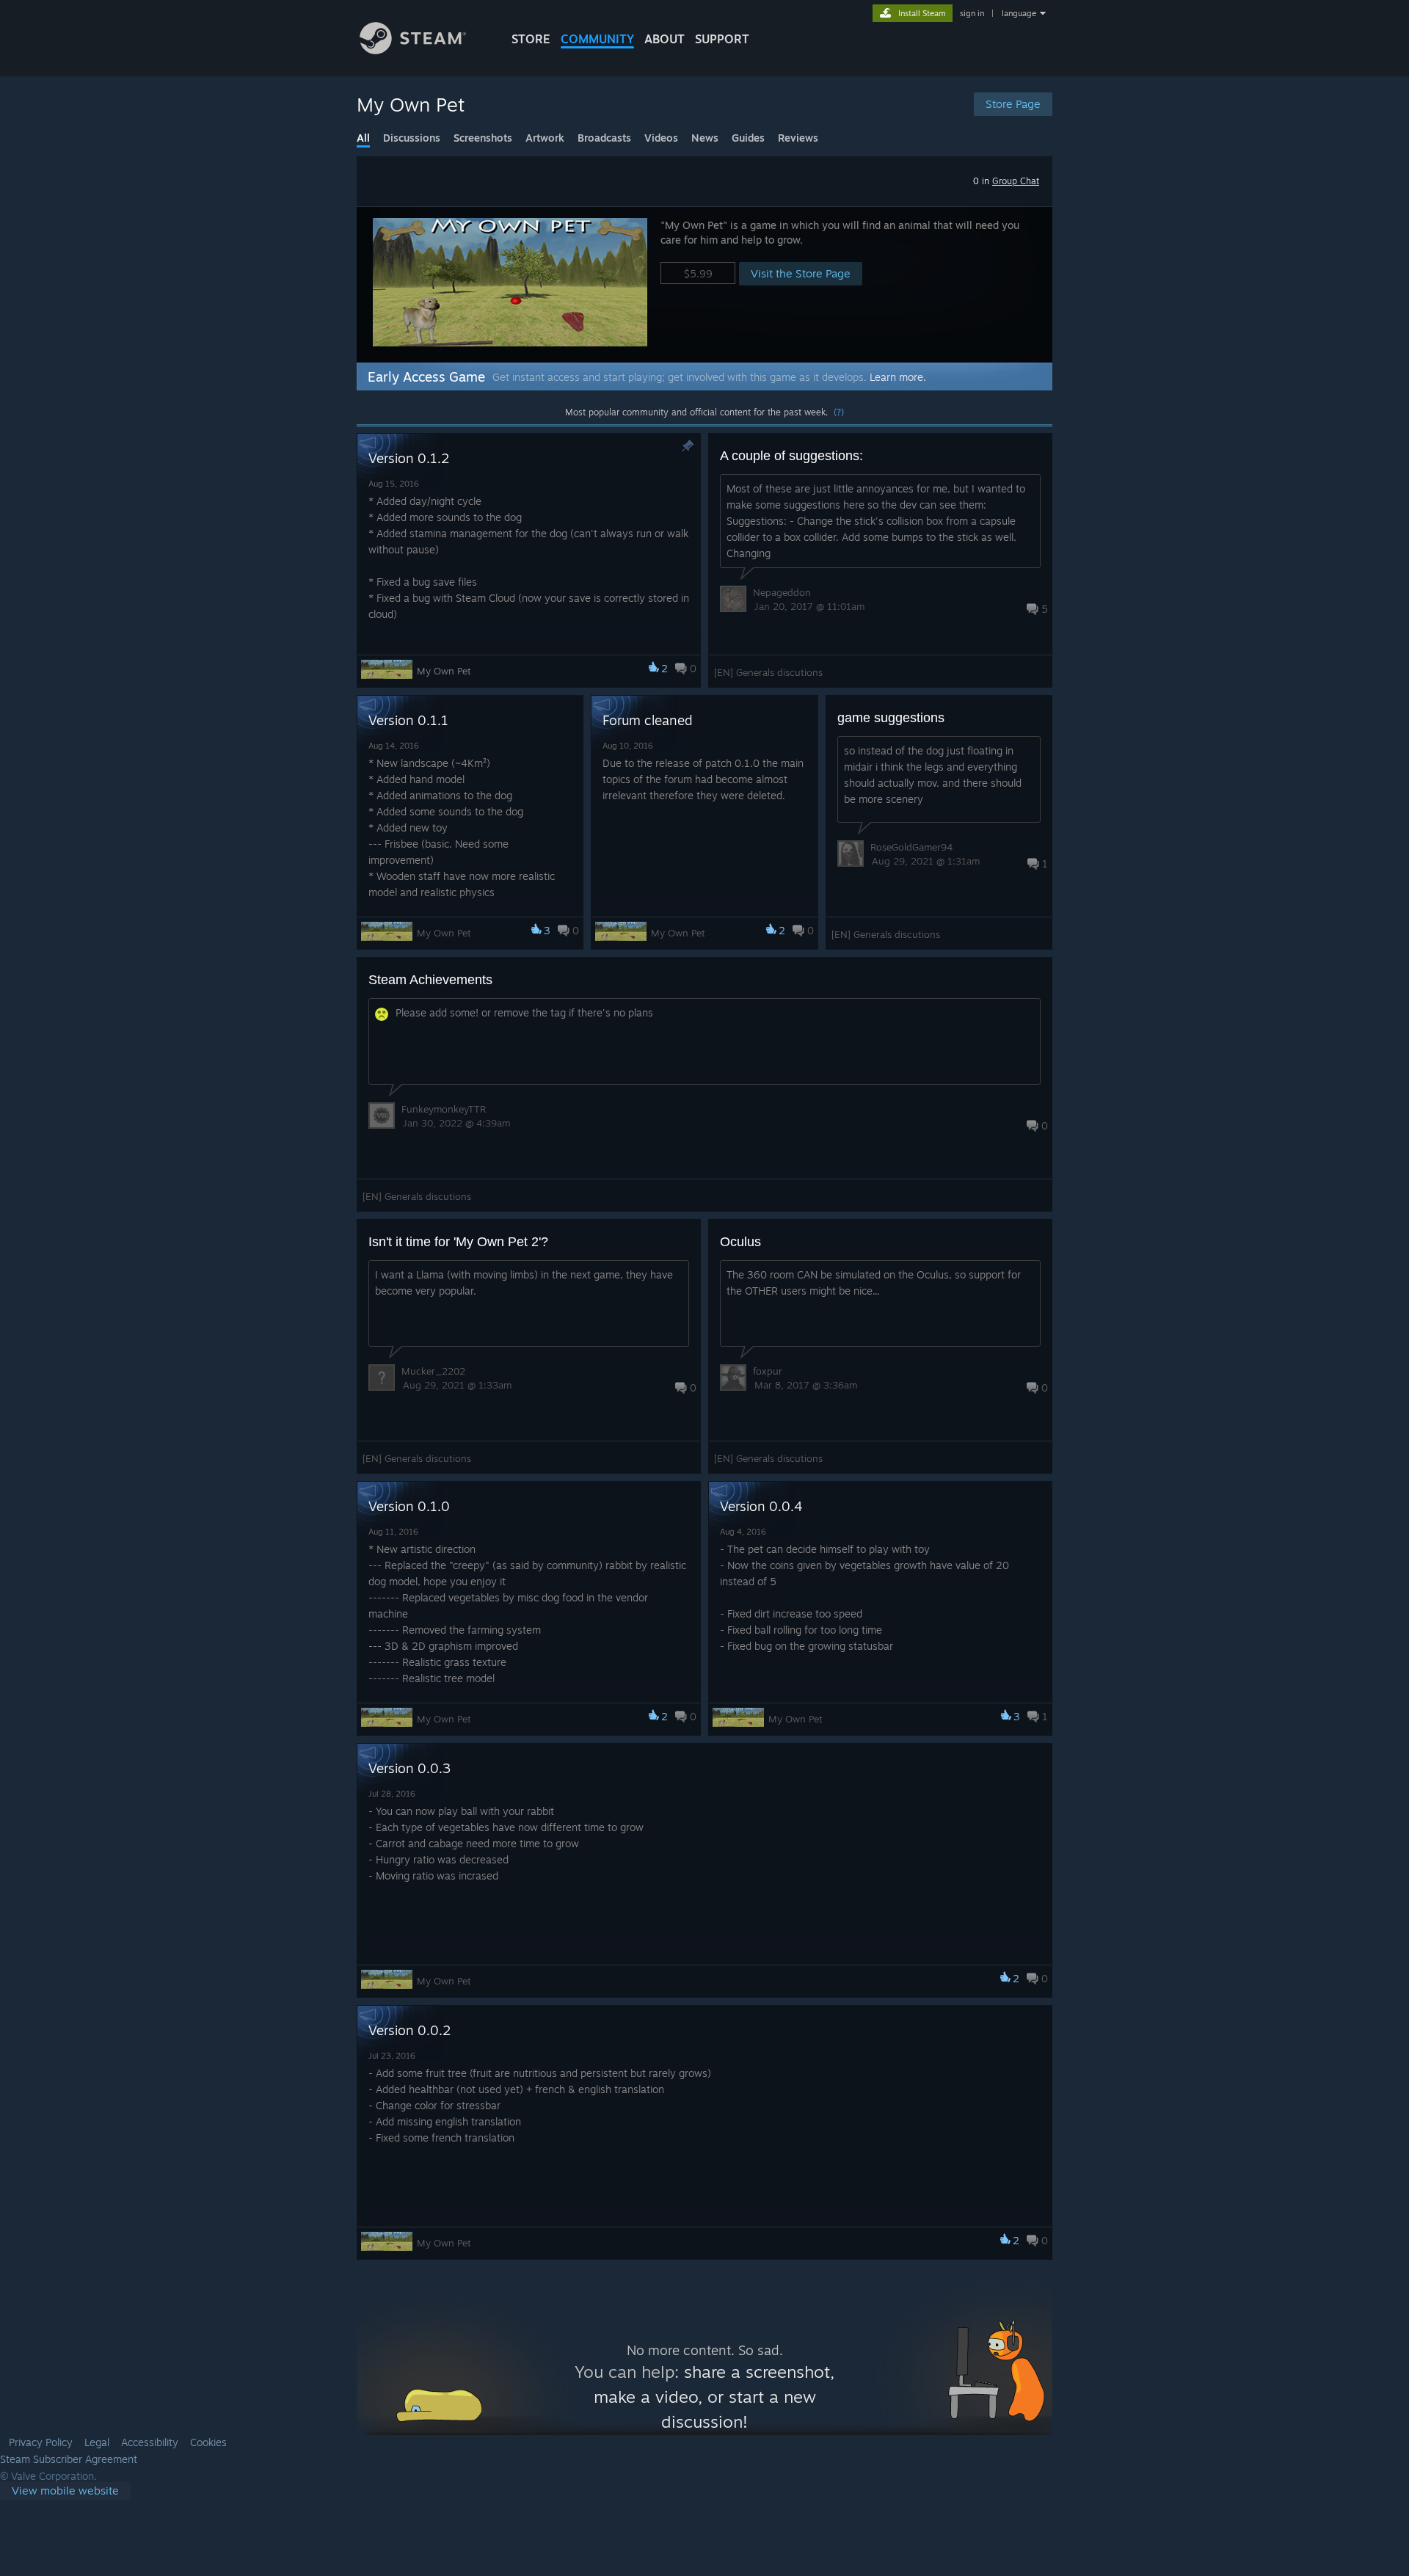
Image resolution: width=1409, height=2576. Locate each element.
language (1019, 13)
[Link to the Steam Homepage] (413, 50)
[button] (704, 284)
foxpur (768, 1371)
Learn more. (898, 377)
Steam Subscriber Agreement (69, 2459)
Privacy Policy (41, 2442)
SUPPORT (722, 39)
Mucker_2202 (433, 1371)
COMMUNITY (597, 39)
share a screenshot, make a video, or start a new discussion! (714, 2397)
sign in (972, 13)
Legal (97, 2442)
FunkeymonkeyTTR (444, 1109)
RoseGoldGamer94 (911, 847)
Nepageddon (782, 592)
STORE (531, 39)
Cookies (208, 2442)
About (665, 39)
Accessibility (150, 2442)
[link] (65, 2491)
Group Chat (1016, 181)
